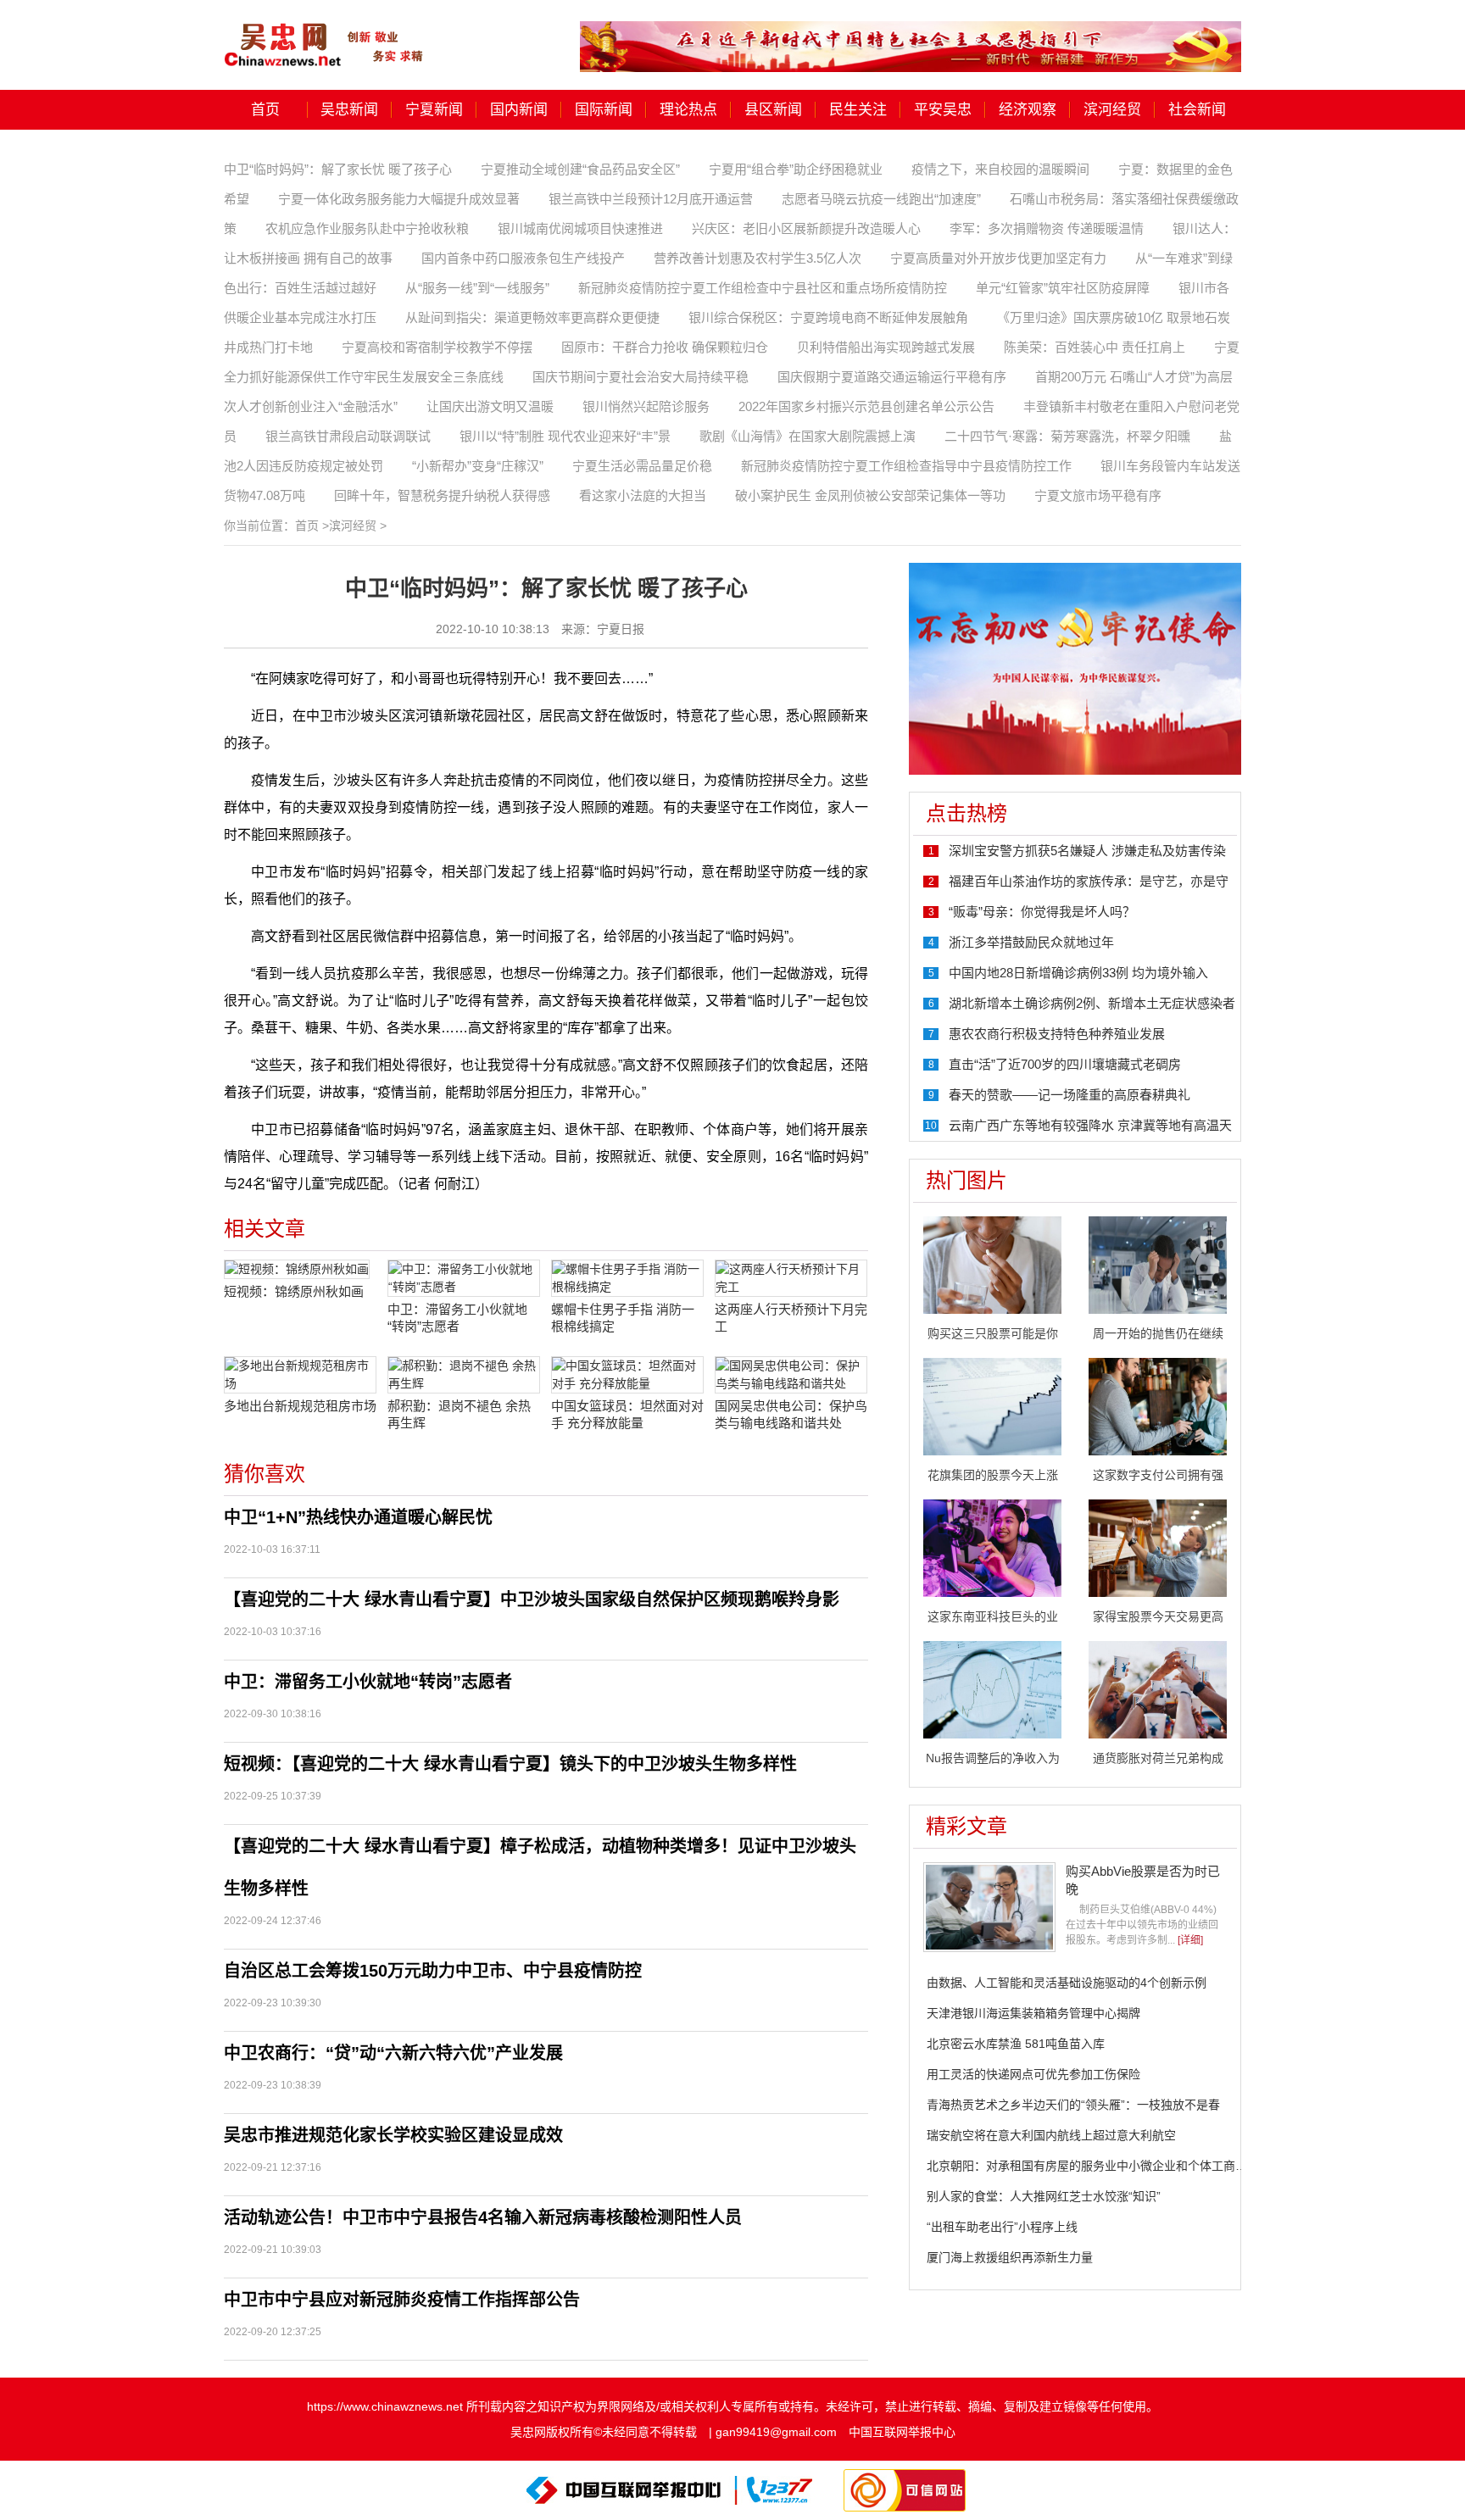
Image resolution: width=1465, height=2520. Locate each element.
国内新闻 (519, 110)
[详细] (1190, 1940)
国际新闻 (604, 110)
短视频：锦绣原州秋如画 (294, 1291)
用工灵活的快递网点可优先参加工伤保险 (1033, 2074)
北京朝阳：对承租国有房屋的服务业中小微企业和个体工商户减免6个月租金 (1126, 2166)
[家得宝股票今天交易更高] (1158, 1547)
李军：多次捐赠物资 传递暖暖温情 (1047, 228)
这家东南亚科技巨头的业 (993, 1616)
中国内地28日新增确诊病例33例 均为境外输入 (1078, 973)
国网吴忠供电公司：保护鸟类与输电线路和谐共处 (791, 1414)
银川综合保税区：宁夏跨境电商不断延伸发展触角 (828, 317)
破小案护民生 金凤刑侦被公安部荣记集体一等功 (870, 495)
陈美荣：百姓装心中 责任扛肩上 (1095, 347)
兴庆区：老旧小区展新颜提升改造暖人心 (806, 228)
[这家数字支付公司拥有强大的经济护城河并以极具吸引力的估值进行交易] (1158, 1405)
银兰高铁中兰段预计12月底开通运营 (651, 199)
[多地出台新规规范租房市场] (300, 1375)
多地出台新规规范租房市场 (300, 1406)
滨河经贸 (1112, 110)
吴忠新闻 (349, 110)
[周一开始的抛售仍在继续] (1158, 1264)
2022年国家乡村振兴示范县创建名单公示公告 (866, 406)
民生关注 (858, 110)
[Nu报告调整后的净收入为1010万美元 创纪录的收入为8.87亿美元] (992, 1688)
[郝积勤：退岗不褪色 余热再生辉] (464, 1375)
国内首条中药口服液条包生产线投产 (523, 258)
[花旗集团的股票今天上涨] (992, 1405)
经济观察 (1028, 110)
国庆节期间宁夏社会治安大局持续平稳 (641, 377)
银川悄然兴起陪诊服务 (646, 406)
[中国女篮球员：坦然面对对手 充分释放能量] (627, 1375)
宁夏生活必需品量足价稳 (642, 466)
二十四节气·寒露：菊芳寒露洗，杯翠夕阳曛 (1067, 436)
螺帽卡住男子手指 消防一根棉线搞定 (623, 1318)
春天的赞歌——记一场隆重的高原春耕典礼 (1070, 1095)
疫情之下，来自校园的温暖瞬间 (1000, 169)
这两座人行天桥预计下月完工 (791, 1318)
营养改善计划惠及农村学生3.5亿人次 (758, 258)
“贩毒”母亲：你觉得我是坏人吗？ (1042, 912)
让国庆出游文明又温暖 (490, 406)
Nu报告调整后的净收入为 (993, 1758)
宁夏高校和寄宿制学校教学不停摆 (437, 347)
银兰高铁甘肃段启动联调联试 (348, 436)
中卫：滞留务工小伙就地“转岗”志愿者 (457, 1318)
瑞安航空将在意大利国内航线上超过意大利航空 (1051, 2135)
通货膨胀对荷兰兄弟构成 (1158, 1758)
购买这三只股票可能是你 (993, 1333)
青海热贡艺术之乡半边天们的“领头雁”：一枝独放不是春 (1073, 2105)
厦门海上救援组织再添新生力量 (1010, 2257)
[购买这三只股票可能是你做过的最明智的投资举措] (992, 1264)
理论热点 (688, 110)
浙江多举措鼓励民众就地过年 (1031, 942)
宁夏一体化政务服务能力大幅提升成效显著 (399, 199)
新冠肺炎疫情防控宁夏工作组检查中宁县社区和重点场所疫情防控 (763, 288)
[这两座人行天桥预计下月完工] (791, 1278)
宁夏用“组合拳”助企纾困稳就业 (796, 169)
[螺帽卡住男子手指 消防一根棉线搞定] (627, 1278)
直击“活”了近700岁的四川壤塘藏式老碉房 (1065, 1064)
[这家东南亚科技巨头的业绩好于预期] (992, 1547)
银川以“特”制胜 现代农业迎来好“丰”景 (565, 436)
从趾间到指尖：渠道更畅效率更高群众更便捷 (532, 317)
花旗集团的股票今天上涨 (993, 1475)
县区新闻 (773, 110)
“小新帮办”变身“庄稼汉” (478, 466)
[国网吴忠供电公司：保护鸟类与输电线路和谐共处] (791, 1375)
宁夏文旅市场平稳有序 (1098, 495)
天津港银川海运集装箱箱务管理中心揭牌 (1033, 2013)
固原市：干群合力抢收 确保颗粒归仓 (665, 347)
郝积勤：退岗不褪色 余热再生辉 (459, 1414)
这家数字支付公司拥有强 (1158, 1475)
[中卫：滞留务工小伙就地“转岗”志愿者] (464, 1278)
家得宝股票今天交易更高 (1158, 1616)
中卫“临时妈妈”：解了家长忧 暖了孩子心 (338, 169)
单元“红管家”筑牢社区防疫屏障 (1063, 288)
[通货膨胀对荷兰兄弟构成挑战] (1158, 1688)
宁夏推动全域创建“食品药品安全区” (580, 169)
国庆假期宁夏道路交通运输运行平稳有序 (892, 377)
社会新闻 (1197, 110)
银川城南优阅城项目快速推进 (580, 228)
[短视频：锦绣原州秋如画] (300, 1269)
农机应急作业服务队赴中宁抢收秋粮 (367, 228)
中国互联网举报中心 (902, 2432)
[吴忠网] (326, 33)
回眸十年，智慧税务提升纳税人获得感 (442, 495)
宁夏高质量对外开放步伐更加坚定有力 (998, 258)
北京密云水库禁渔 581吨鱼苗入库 (1016, 2044)
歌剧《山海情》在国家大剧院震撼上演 (808, 436)
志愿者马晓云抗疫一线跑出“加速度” (881, 199)
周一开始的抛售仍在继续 (1158, 1333)
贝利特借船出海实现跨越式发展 (886, 347)
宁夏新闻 (434, 110)
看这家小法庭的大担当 (643, 495)
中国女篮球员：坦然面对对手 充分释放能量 (627, 1414)
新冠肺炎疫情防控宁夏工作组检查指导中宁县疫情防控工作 (906, 466)
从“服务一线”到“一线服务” (477, 288)
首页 (265, 110)
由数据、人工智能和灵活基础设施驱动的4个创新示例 (1067, 1983)
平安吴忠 (943, 110)
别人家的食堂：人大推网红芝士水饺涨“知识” (1044, 2196)
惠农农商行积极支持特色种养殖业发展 (1057, 1034)
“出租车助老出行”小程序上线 (1002, 2227)
